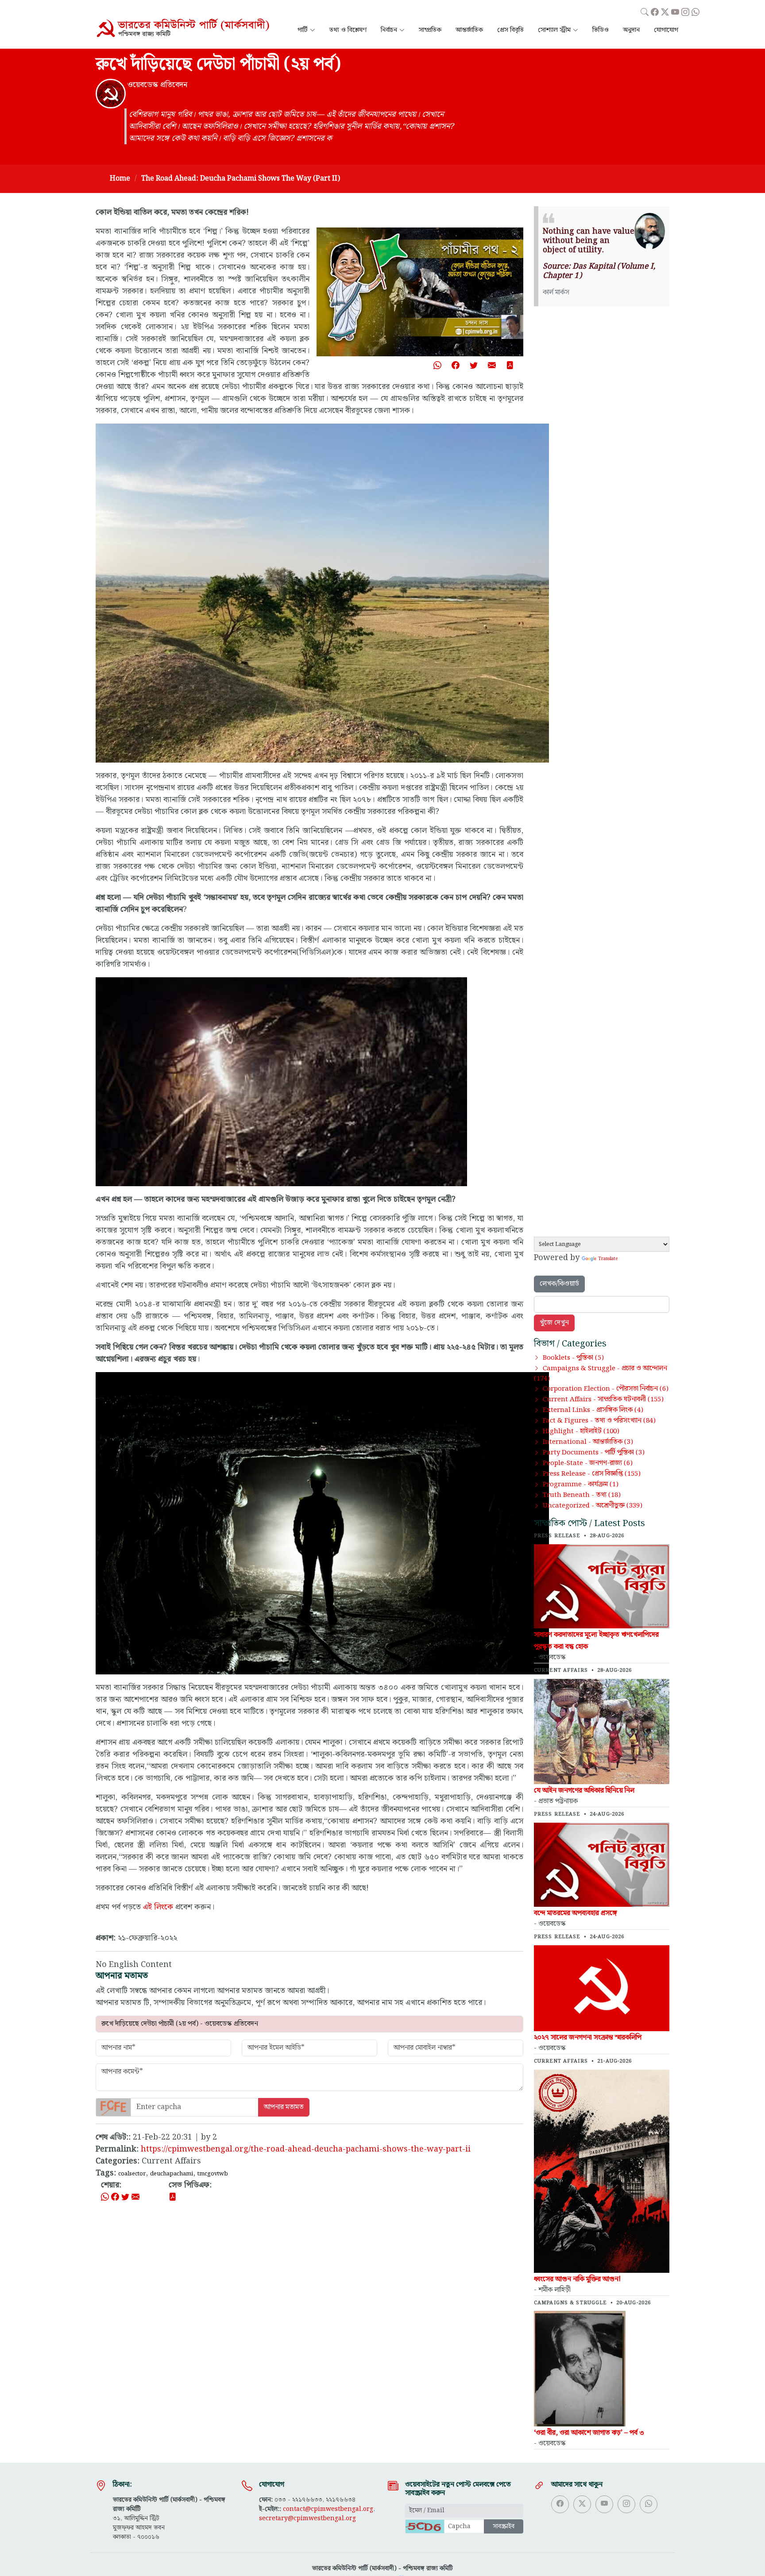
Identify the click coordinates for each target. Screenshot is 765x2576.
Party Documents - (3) (594, 1453)
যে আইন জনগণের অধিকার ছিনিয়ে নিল (584, 1791)
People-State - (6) (588, 1463)
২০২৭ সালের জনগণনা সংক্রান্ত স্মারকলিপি (588, 2038)
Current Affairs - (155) (603, 1400)
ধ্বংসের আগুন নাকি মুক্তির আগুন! (577, 2279)
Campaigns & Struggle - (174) (601, 1374)
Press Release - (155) (592, 1474)
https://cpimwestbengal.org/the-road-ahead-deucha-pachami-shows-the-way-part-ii (306, 2149)
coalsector (132, 2174)
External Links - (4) (593, 1410)
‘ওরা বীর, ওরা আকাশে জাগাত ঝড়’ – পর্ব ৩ (589, 2433)
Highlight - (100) (581, 1431)
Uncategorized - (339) (593, 1506)
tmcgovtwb (213, 2174)
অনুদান (631, 30)
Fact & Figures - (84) (599, 1421)
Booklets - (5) (573, 1358)
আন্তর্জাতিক (469, 30)
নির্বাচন (389, 30)
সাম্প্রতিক (430, 30)
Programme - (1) (581, 1485)
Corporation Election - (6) (606, 1389)
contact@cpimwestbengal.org (328, 2509)
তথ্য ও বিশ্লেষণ (348, 30)
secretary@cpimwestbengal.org (307, 2518)
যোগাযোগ (666, 30)
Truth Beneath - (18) (582, 1495)
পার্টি (303, 30)
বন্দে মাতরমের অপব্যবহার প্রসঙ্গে (576, 1913)
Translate (608, 1259)
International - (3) (588, 1442)
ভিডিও (601, 30)
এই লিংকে (158, 1907)
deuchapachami (172, 2174)
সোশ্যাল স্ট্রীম (554, 30)
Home (120, 179)
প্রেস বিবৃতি (510, 30)
